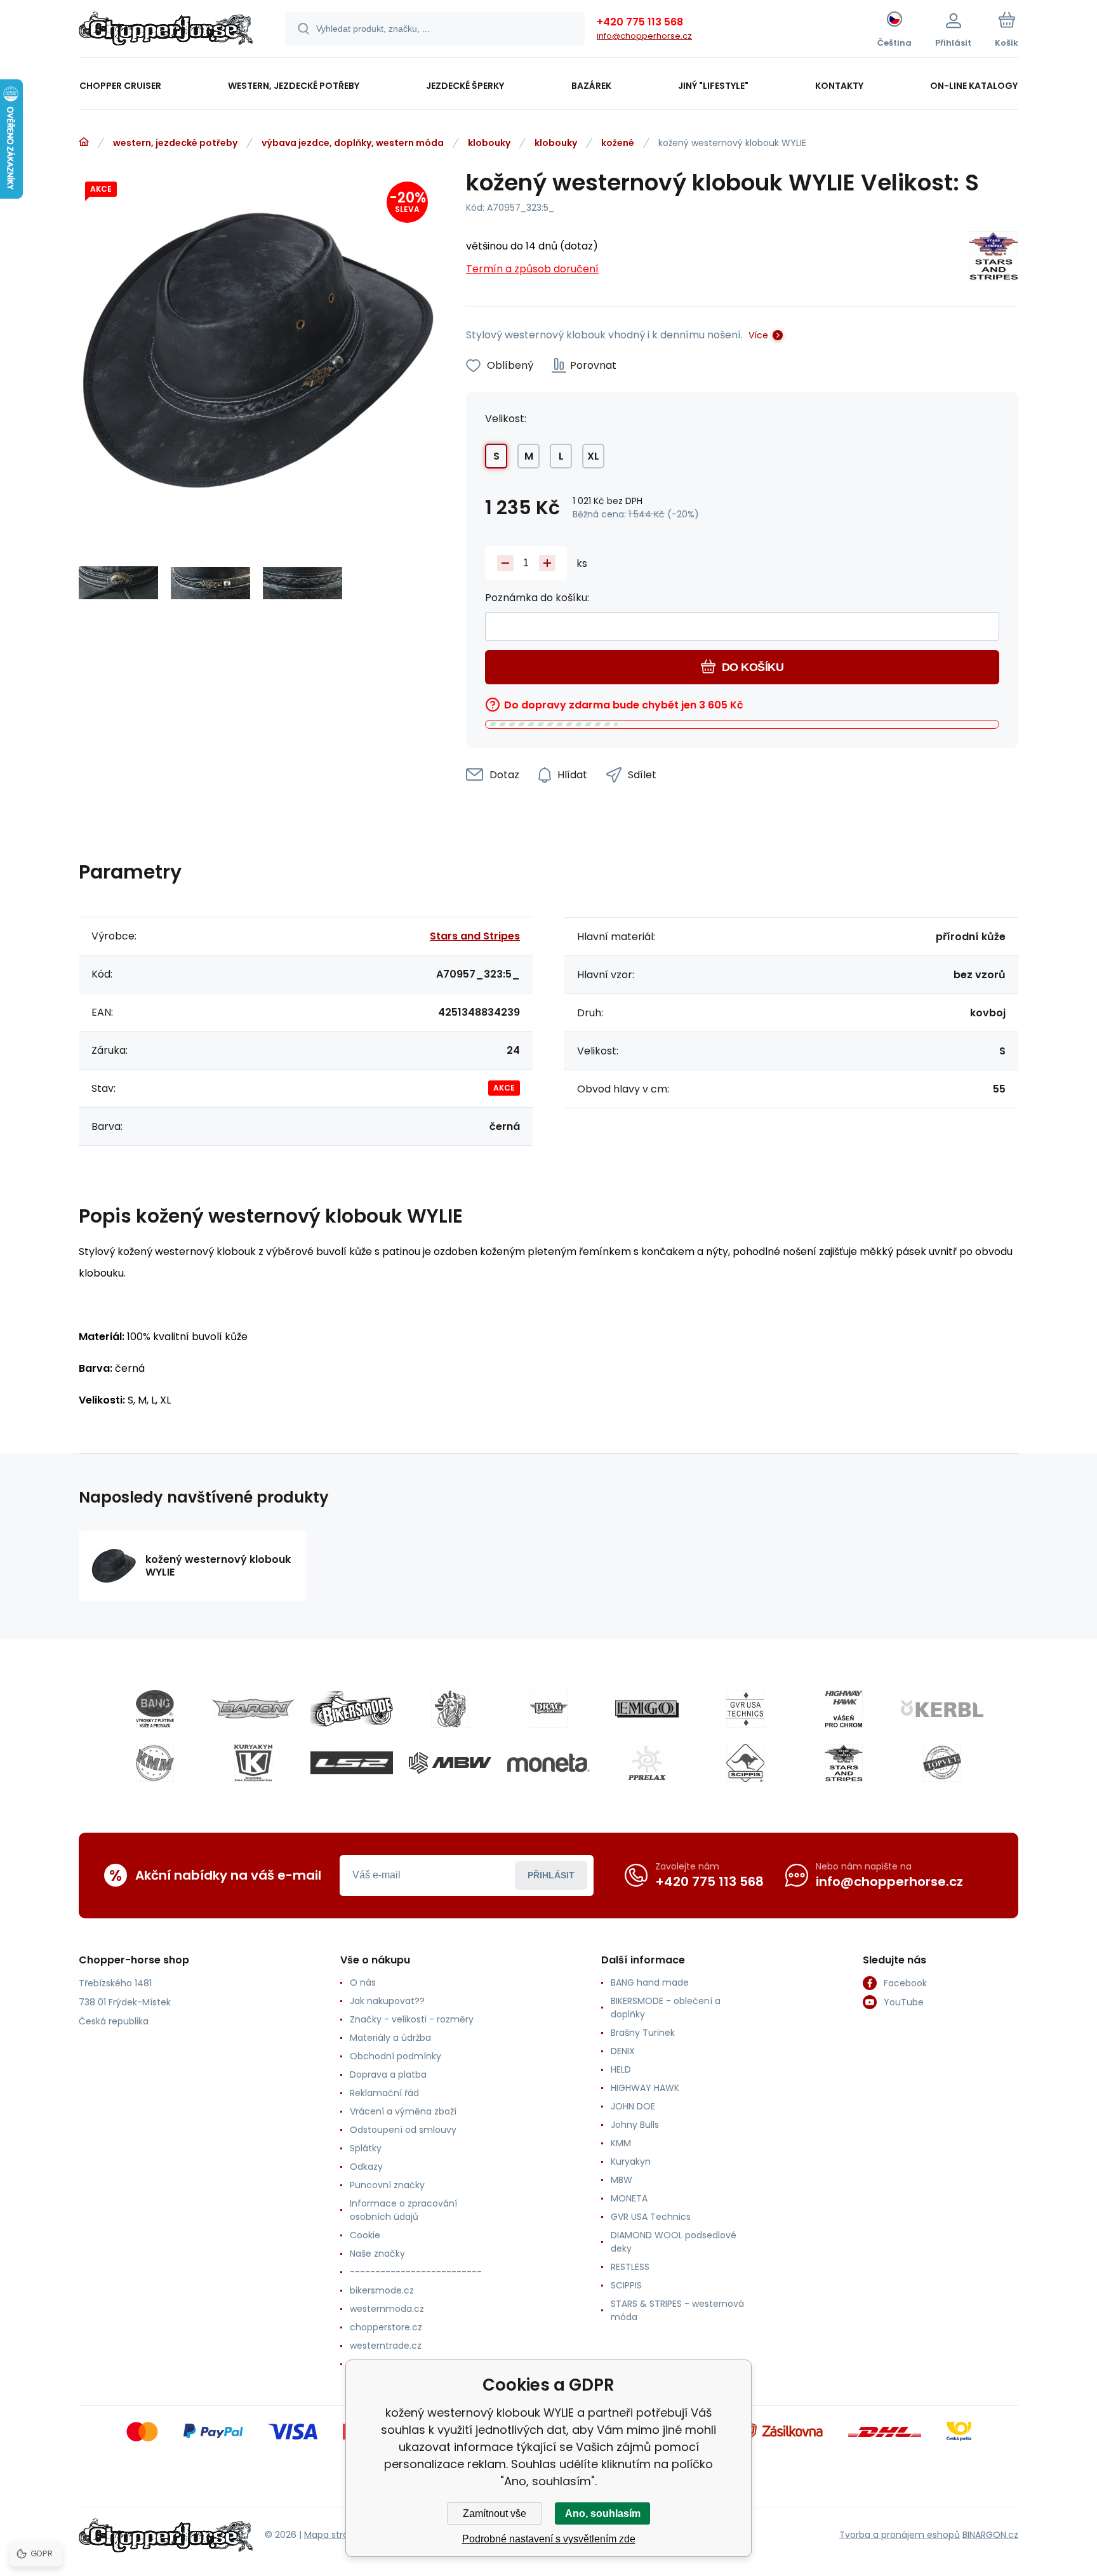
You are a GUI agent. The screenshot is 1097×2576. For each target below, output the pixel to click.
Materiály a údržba (390, 2038)
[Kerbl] (942, 1709)
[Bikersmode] (352, 1709)
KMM (621, 2143)
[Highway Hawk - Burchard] (844, 1709)
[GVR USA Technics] (745, 1709)
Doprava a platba (388, 2075)
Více (758, 335)
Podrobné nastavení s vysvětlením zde (549, 2539)
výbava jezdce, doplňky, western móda (353, 143)
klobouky (489, 143)
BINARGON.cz (990, 2535)
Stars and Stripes (475, 936)
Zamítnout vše (495, 2513)
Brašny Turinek (643, 2033)
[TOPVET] (942, 1763)
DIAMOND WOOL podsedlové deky (674, 2242)
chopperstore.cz (386, 2327)
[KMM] (155, 1763)
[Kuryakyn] (253, 1763)
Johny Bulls (635, 2125)
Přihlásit (551, 1875)
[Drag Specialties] (548, 1709)
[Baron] (253, 1709)
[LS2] (352, 1763)
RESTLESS (630, 2267)
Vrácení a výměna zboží (403, 2111)
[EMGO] (647, 1709)
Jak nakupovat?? (387, 2001)
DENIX (623, 2051)
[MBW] (450, 1763)
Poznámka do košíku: (537, 598)
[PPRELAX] (647, 1763)
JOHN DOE (633, 2106)
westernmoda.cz (387, 2309)
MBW (622, 2180)
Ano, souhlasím (603, 2513)
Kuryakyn (631, 2161)
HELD (621, 2069)
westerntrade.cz (386, 2346)
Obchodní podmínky (396, 2056)
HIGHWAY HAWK (645, 2088)
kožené (618, 143)
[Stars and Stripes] (994, 258)
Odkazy (366, 2167)
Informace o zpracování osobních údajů (403, 2210)
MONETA (629, 2198)
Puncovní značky (387, 2185)
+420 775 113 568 (640, 22)
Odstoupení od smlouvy (403, 2130)
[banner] (166, 30)
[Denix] (450, 1709)
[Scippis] (745, 1763)
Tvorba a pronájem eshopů (900, 2535)
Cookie (365, 2235)
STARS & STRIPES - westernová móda (677, 2310)
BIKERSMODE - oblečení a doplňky (666, 2008)
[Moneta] (548, 1763)
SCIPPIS (626, 2285)
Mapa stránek (334, 2535)
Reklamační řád (384, 2093)
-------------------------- (416, 2272)
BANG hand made (650, 1982)
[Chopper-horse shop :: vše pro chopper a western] (84, 142)
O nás (363, 1982)
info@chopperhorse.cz (644, 36)
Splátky (366, 2148)
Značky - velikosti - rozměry (412, 2019)
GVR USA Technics (651, 2217)
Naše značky (377, 2254)
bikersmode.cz (382, 2290)
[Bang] (155, 1709)
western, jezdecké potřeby (175, 143)
